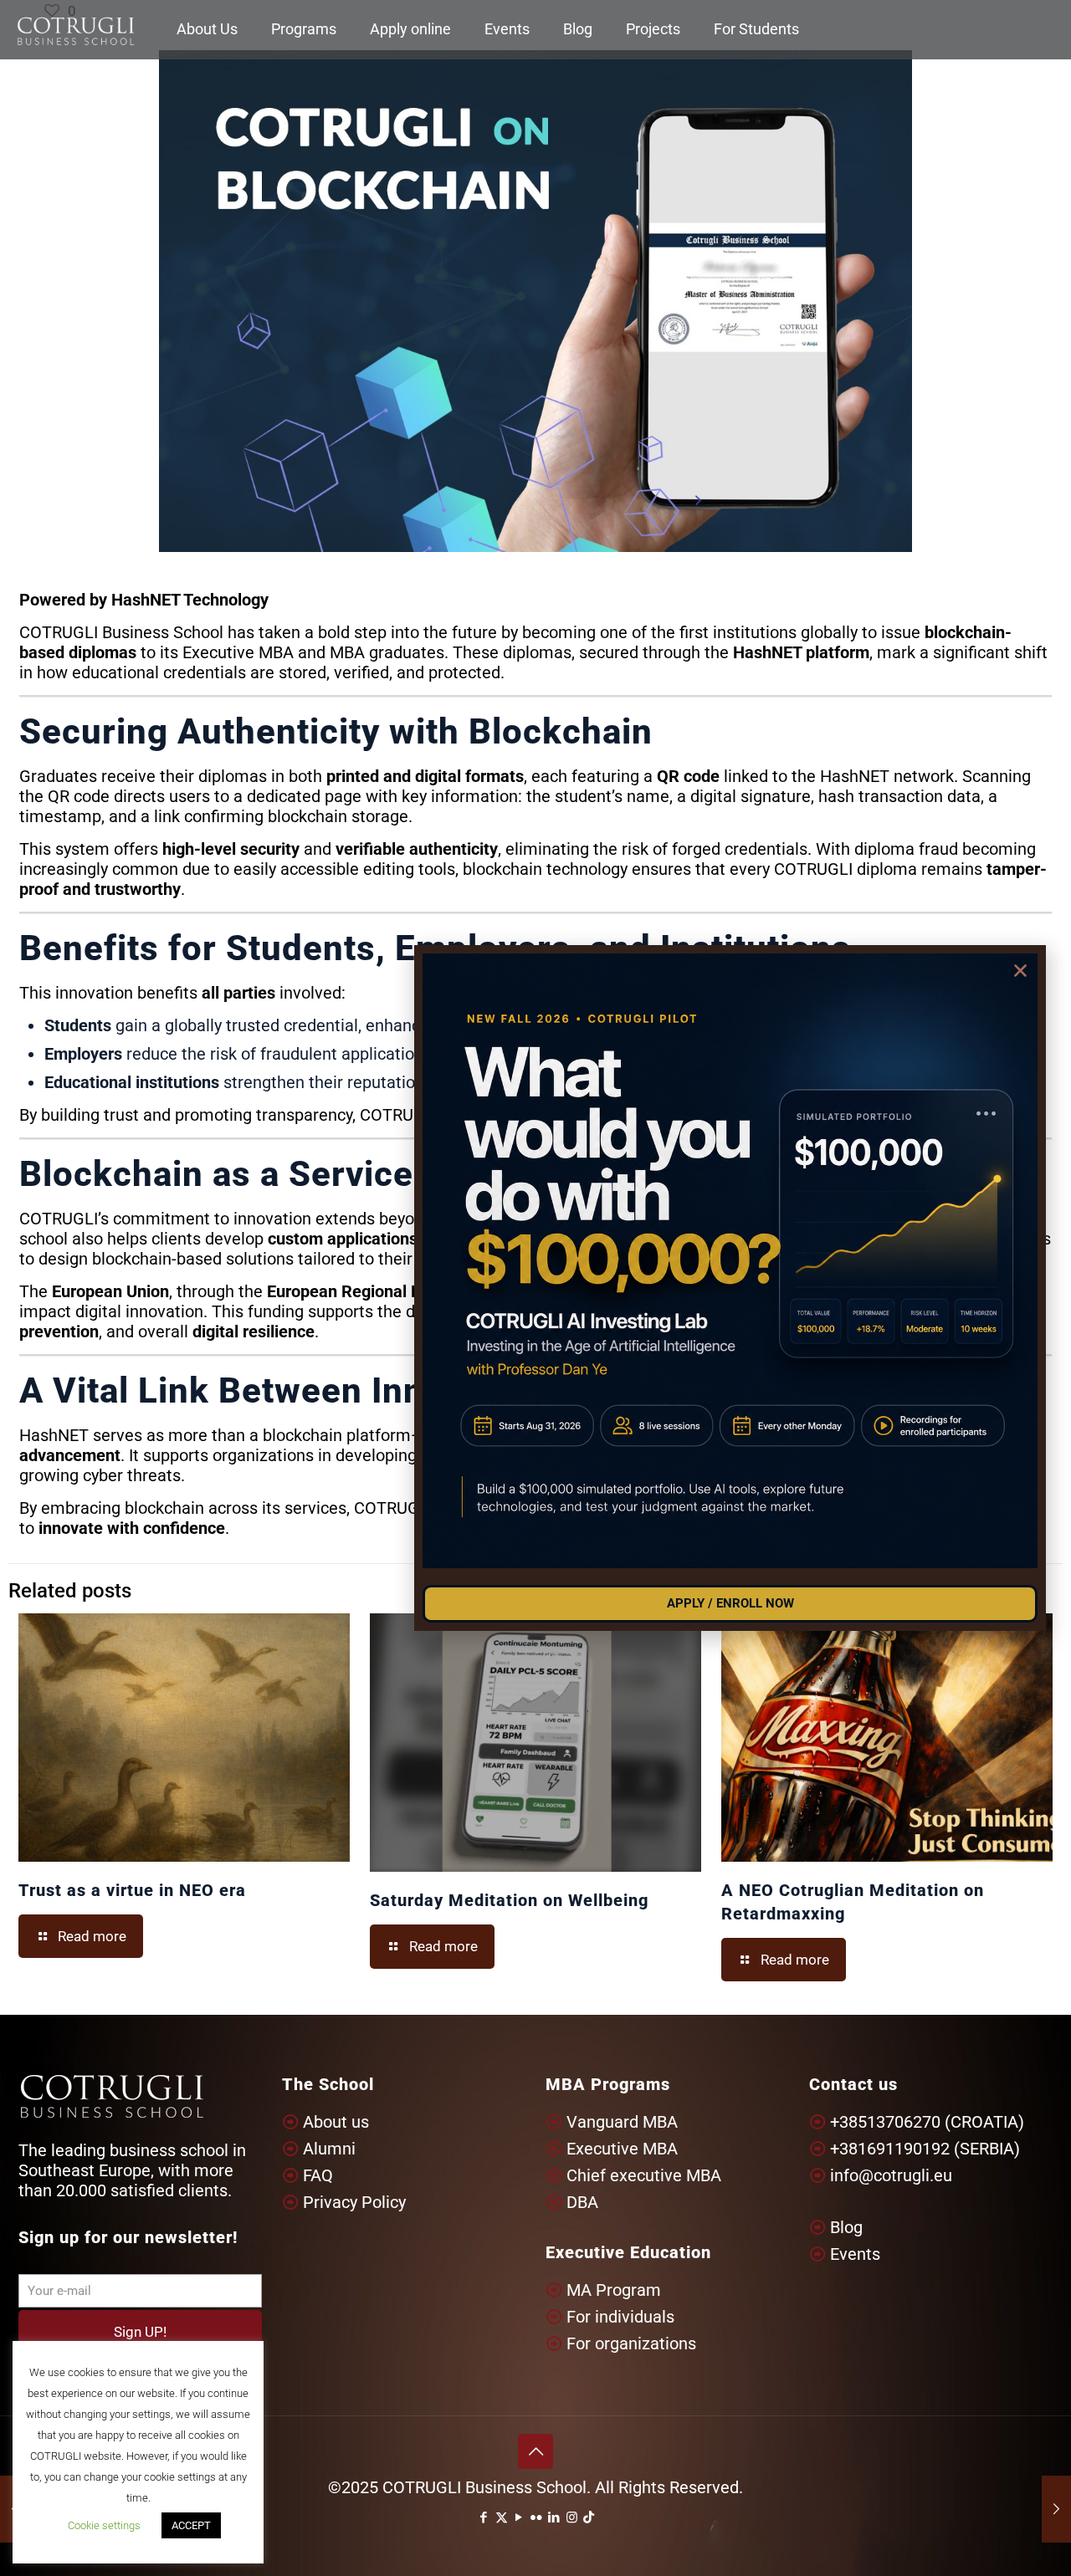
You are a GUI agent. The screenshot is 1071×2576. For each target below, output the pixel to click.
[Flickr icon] (537, 2517)
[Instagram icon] (572, 2517)
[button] (1020, 971)
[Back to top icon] (535, 2451)
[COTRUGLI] (76, 29)
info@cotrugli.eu (891, 2175)
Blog (846, 2227)
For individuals (620, 2317)
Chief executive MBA (644, 2175)
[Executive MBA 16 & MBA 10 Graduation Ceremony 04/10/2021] (1056, 2509)
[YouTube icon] (519, 2517)
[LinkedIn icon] (554, 2517)
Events (855, 2254)
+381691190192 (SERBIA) (925, 2149)
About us (336, 2122)
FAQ (318, 2175)
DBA (582, 2202)
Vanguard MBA (622, 2122)
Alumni (329, 2149)
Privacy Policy (354, 2202)
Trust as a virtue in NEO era (132, 1890)
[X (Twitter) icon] (502, 2517)
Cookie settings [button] (104, 2525)
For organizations (631, 2343)
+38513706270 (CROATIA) (927, 2122)
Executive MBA (622, 2149)
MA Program (614, 2290)
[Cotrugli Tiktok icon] (589, 2517)
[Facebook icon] (484, 2517)
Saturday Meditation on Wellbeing (509, 1900)
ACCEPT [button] (191, 2525)
